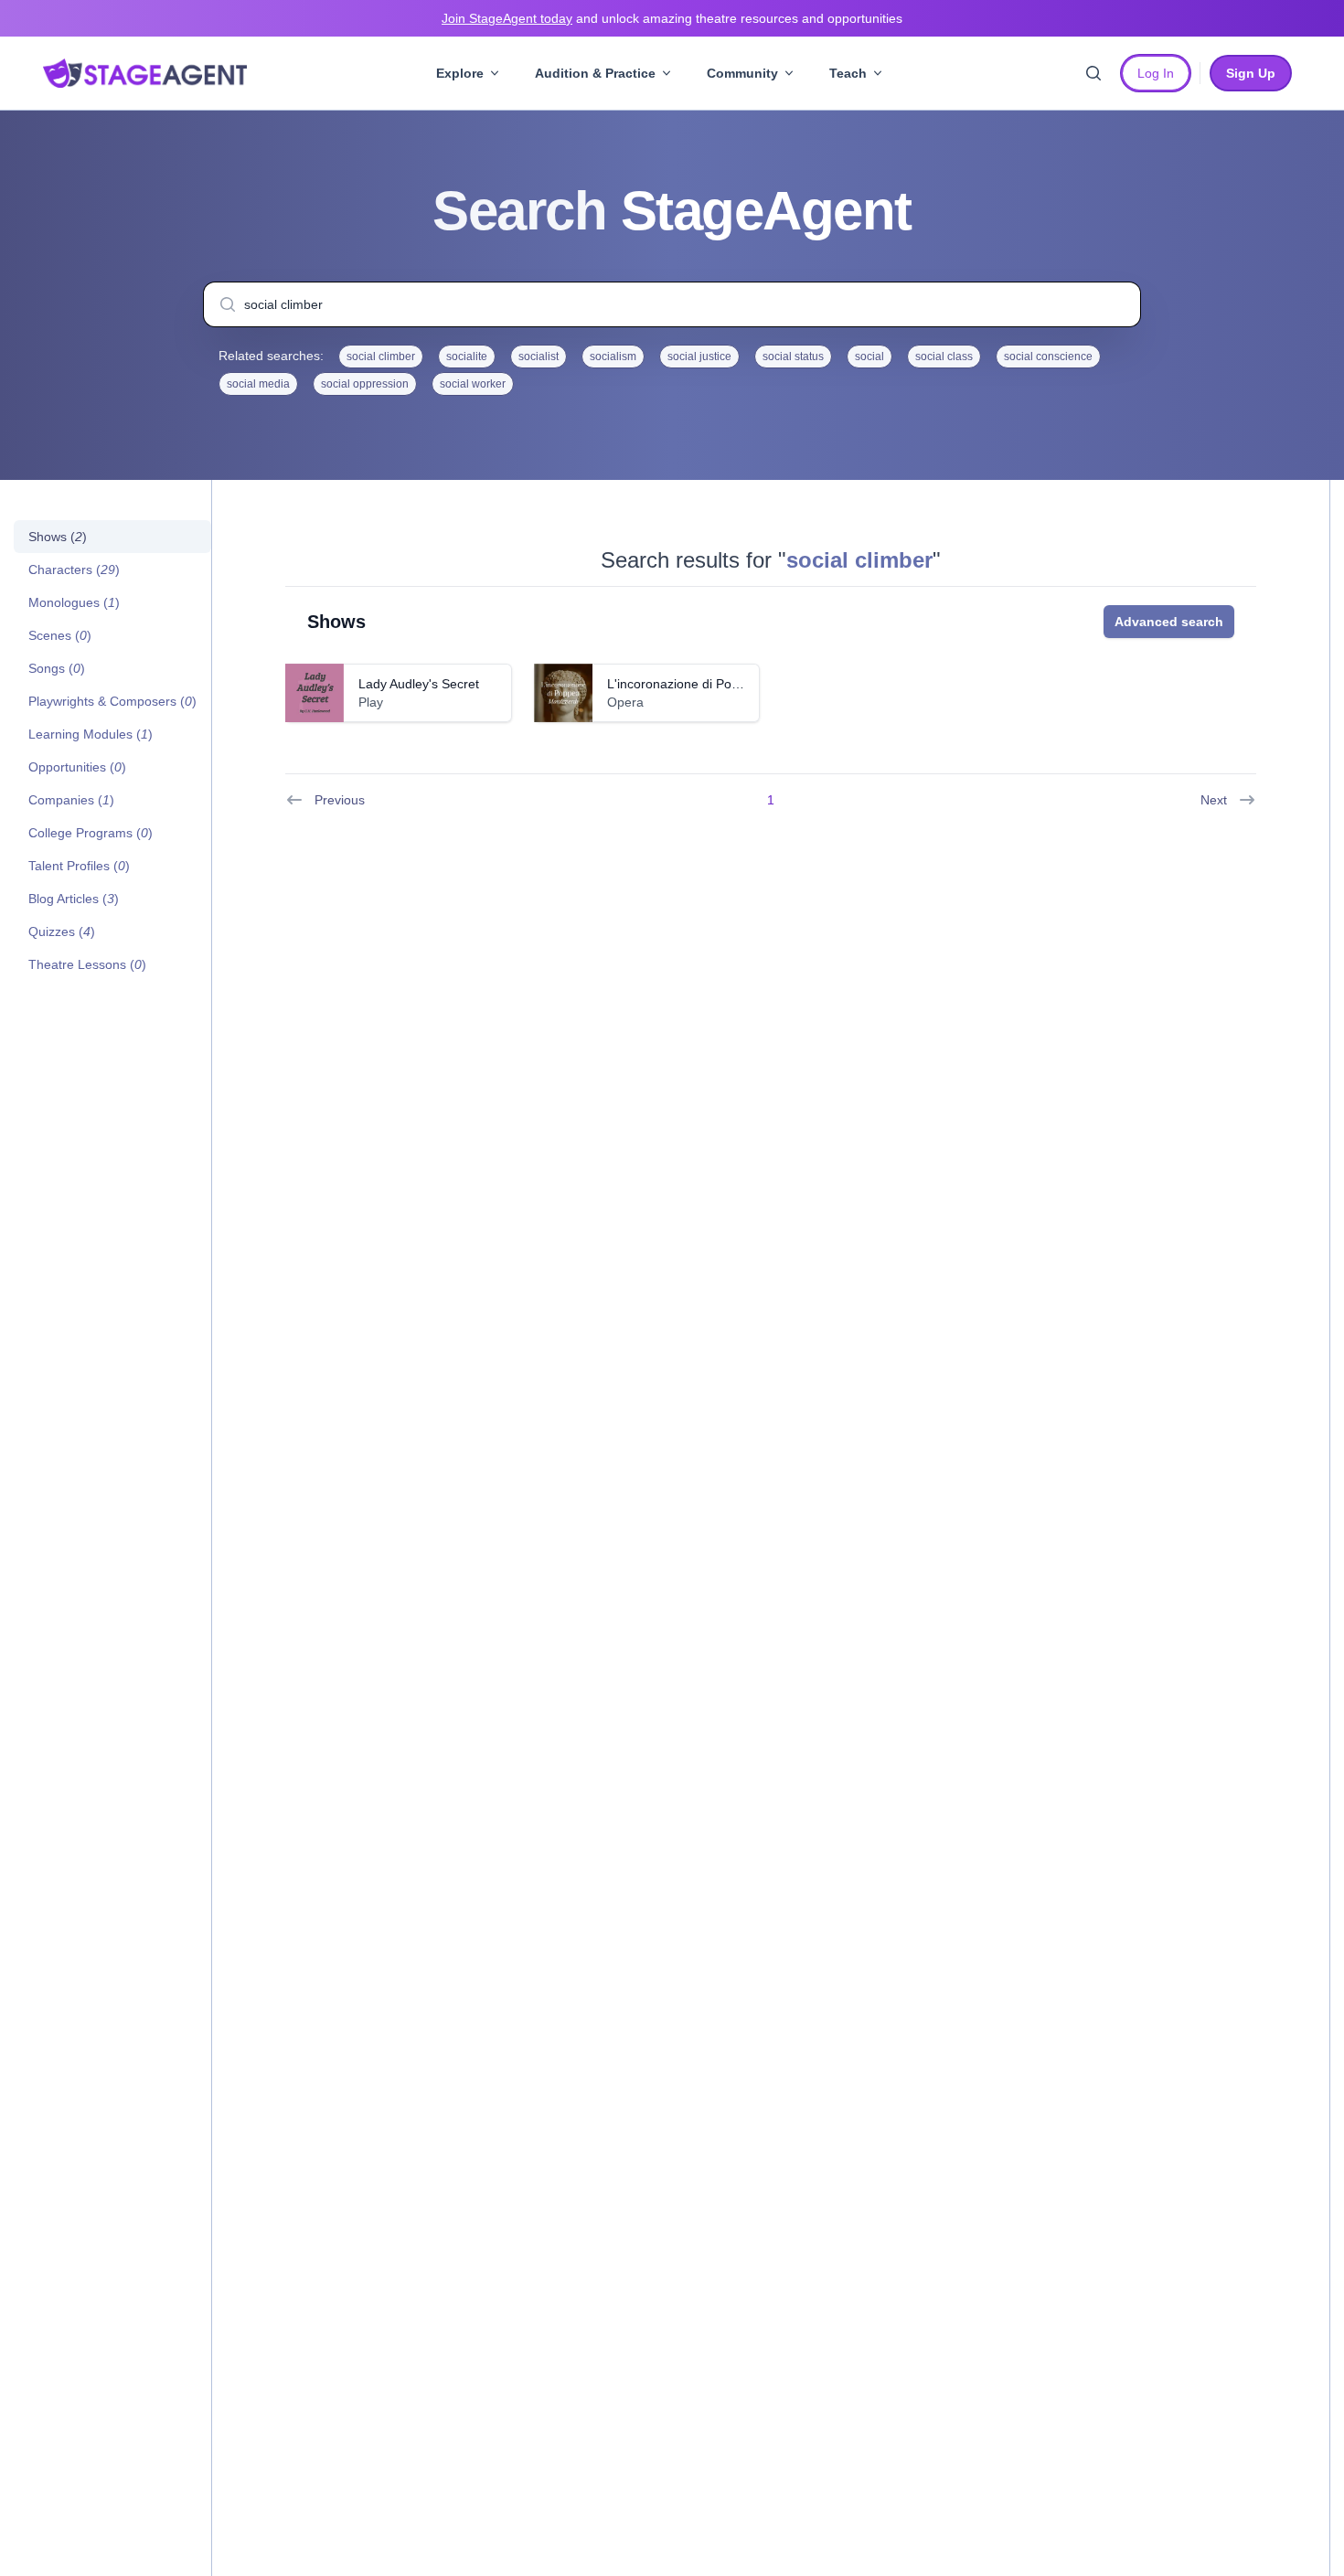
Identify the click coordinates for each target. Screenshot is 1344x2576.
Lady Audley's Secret (419, 684)
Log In (1156, 73)
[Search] (1093, 73)
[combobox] (672, 304)
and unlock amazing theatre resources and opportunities (672, 18)
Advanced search (1169, 622)
